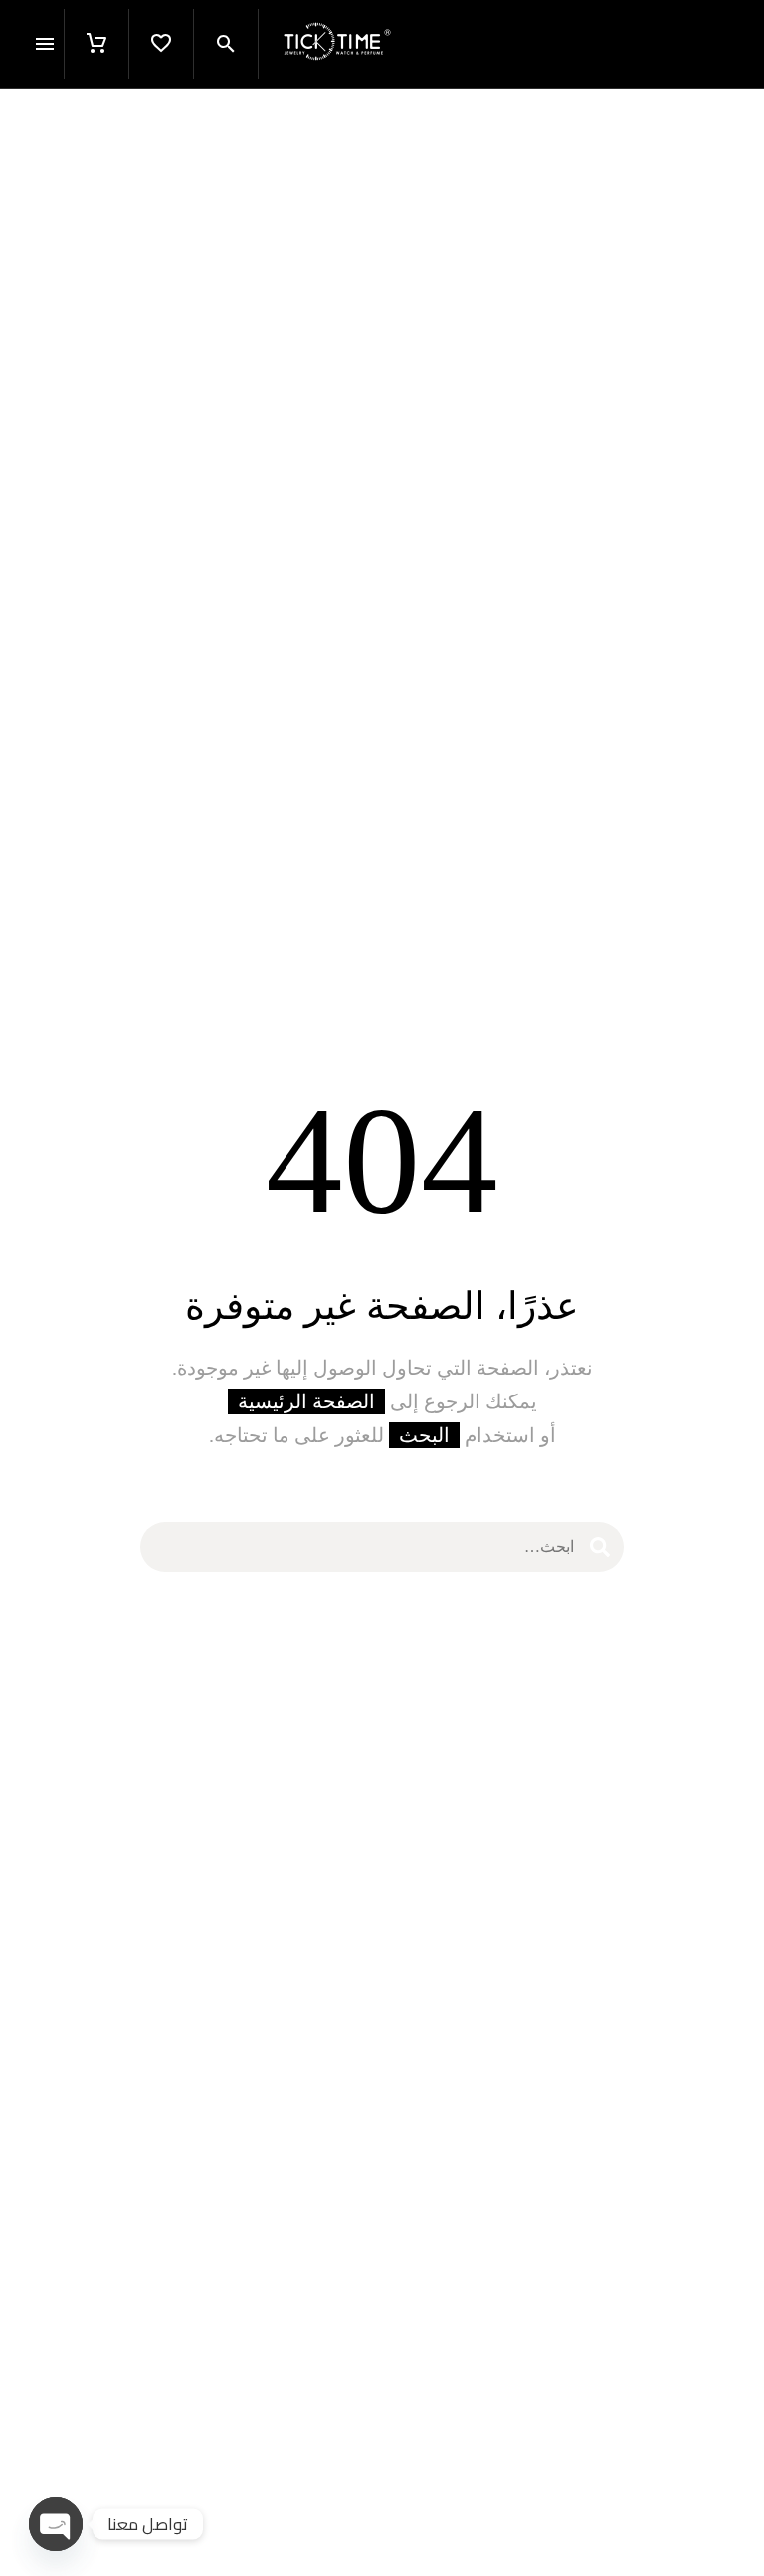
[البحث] (600, 1547)
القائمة (45, 44)
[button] (226, 44)
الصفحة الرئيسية (306, 1401)
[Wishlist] (161, 44)
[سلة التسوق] (96, 44)
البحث (424, 1435)
